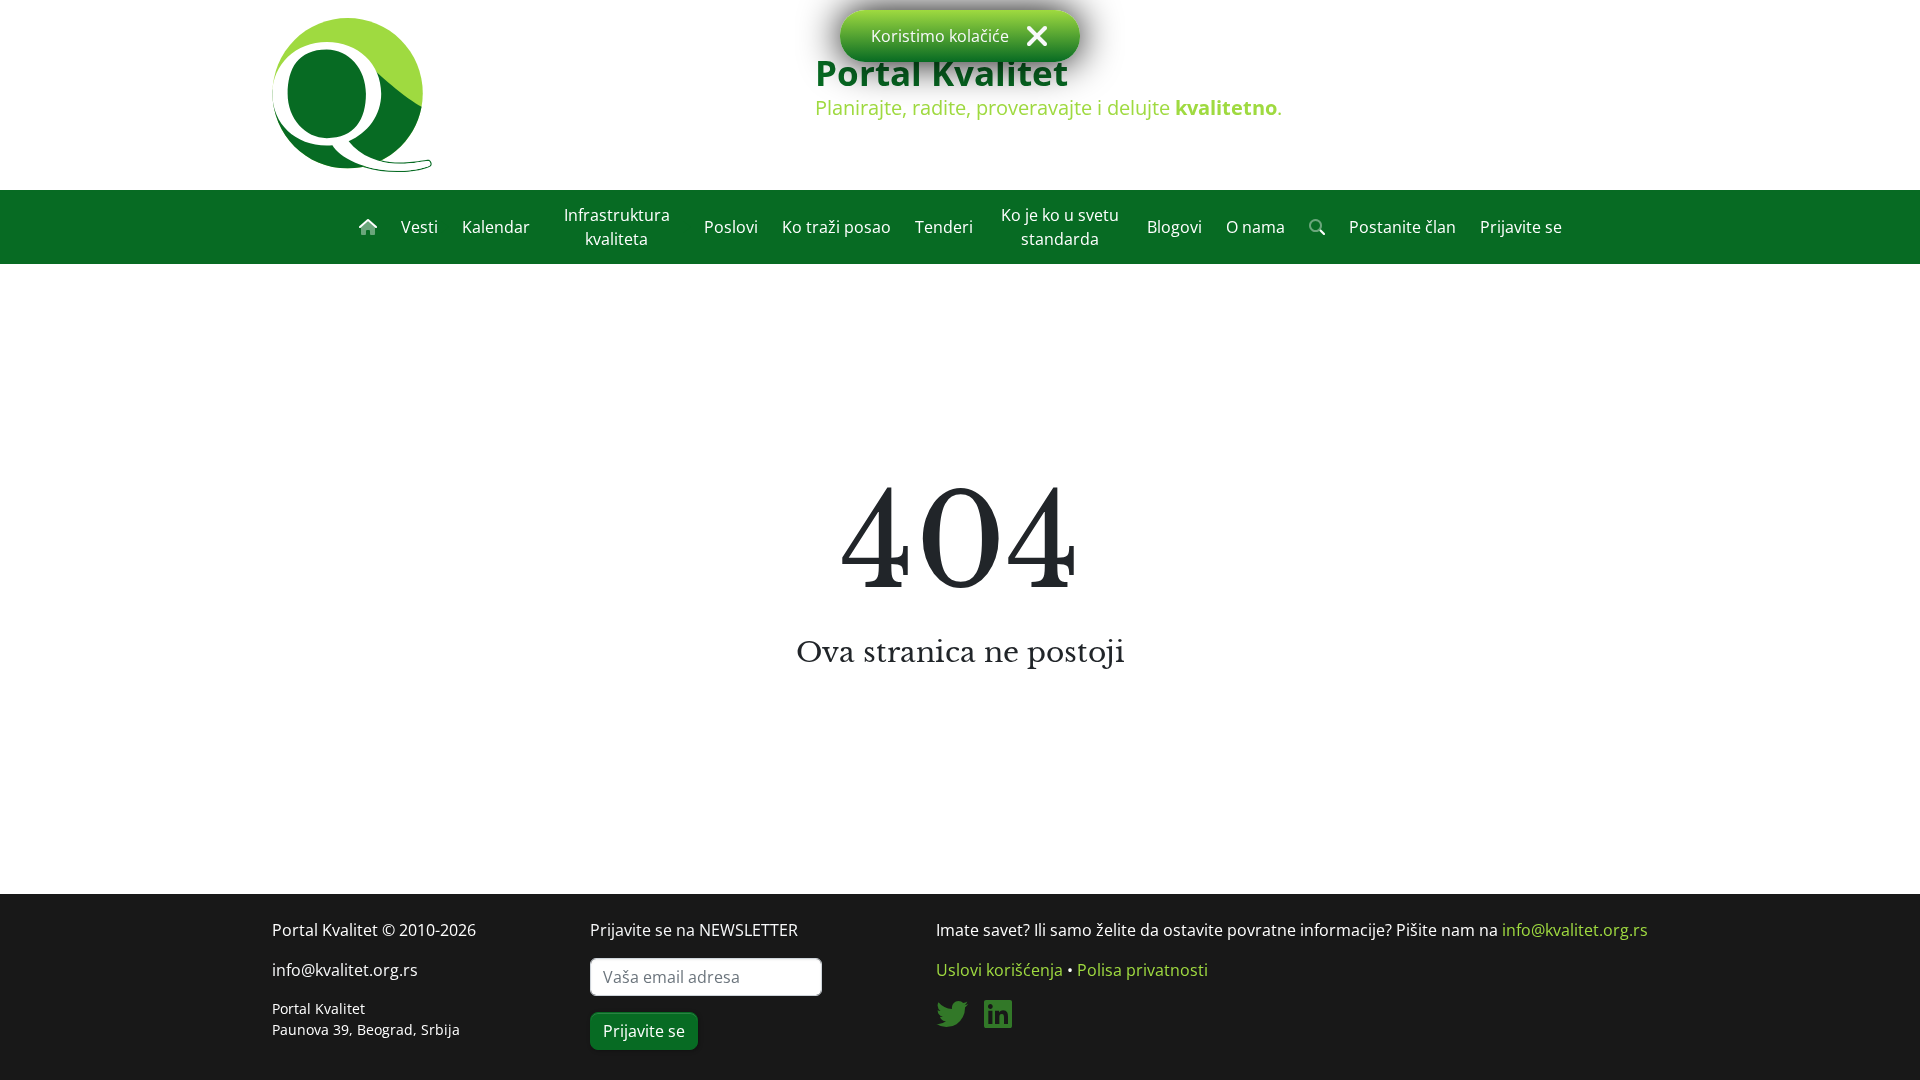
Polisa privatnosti (1142, 970)
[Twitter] (960, 1020)
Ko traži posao (836, 227)
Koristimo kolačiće (940, 36)
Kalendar (496, 227)
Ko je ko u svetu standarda (1060, 227)
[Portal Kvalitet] (352, 95)
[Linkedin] (1006, 1020)
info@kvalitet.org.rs (345, 970)
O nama (1255, 227)
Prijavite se (1521, 227)
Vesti (419, 227)
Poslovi (731, 227)
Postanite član (1402, 227)
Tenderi (944, 227)
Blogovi (1174, 227)
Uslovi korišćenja (999, 970)
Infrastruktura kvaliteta (617, 227)
